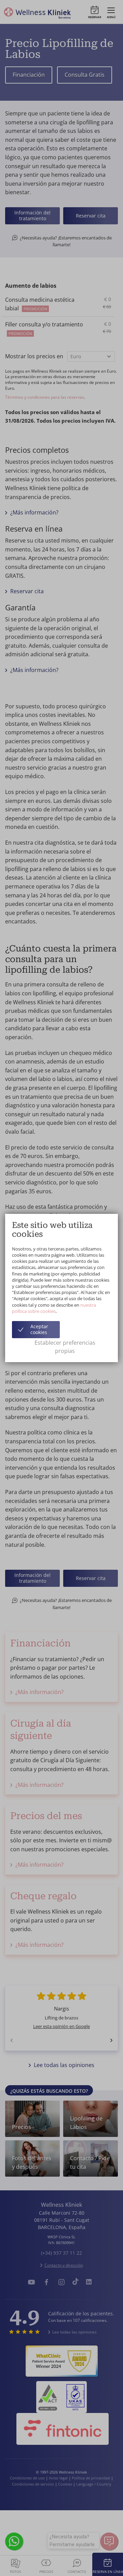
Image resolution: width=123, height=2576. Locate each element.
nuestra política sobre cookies (54, 1308)
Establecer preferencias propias (65, 1347)
